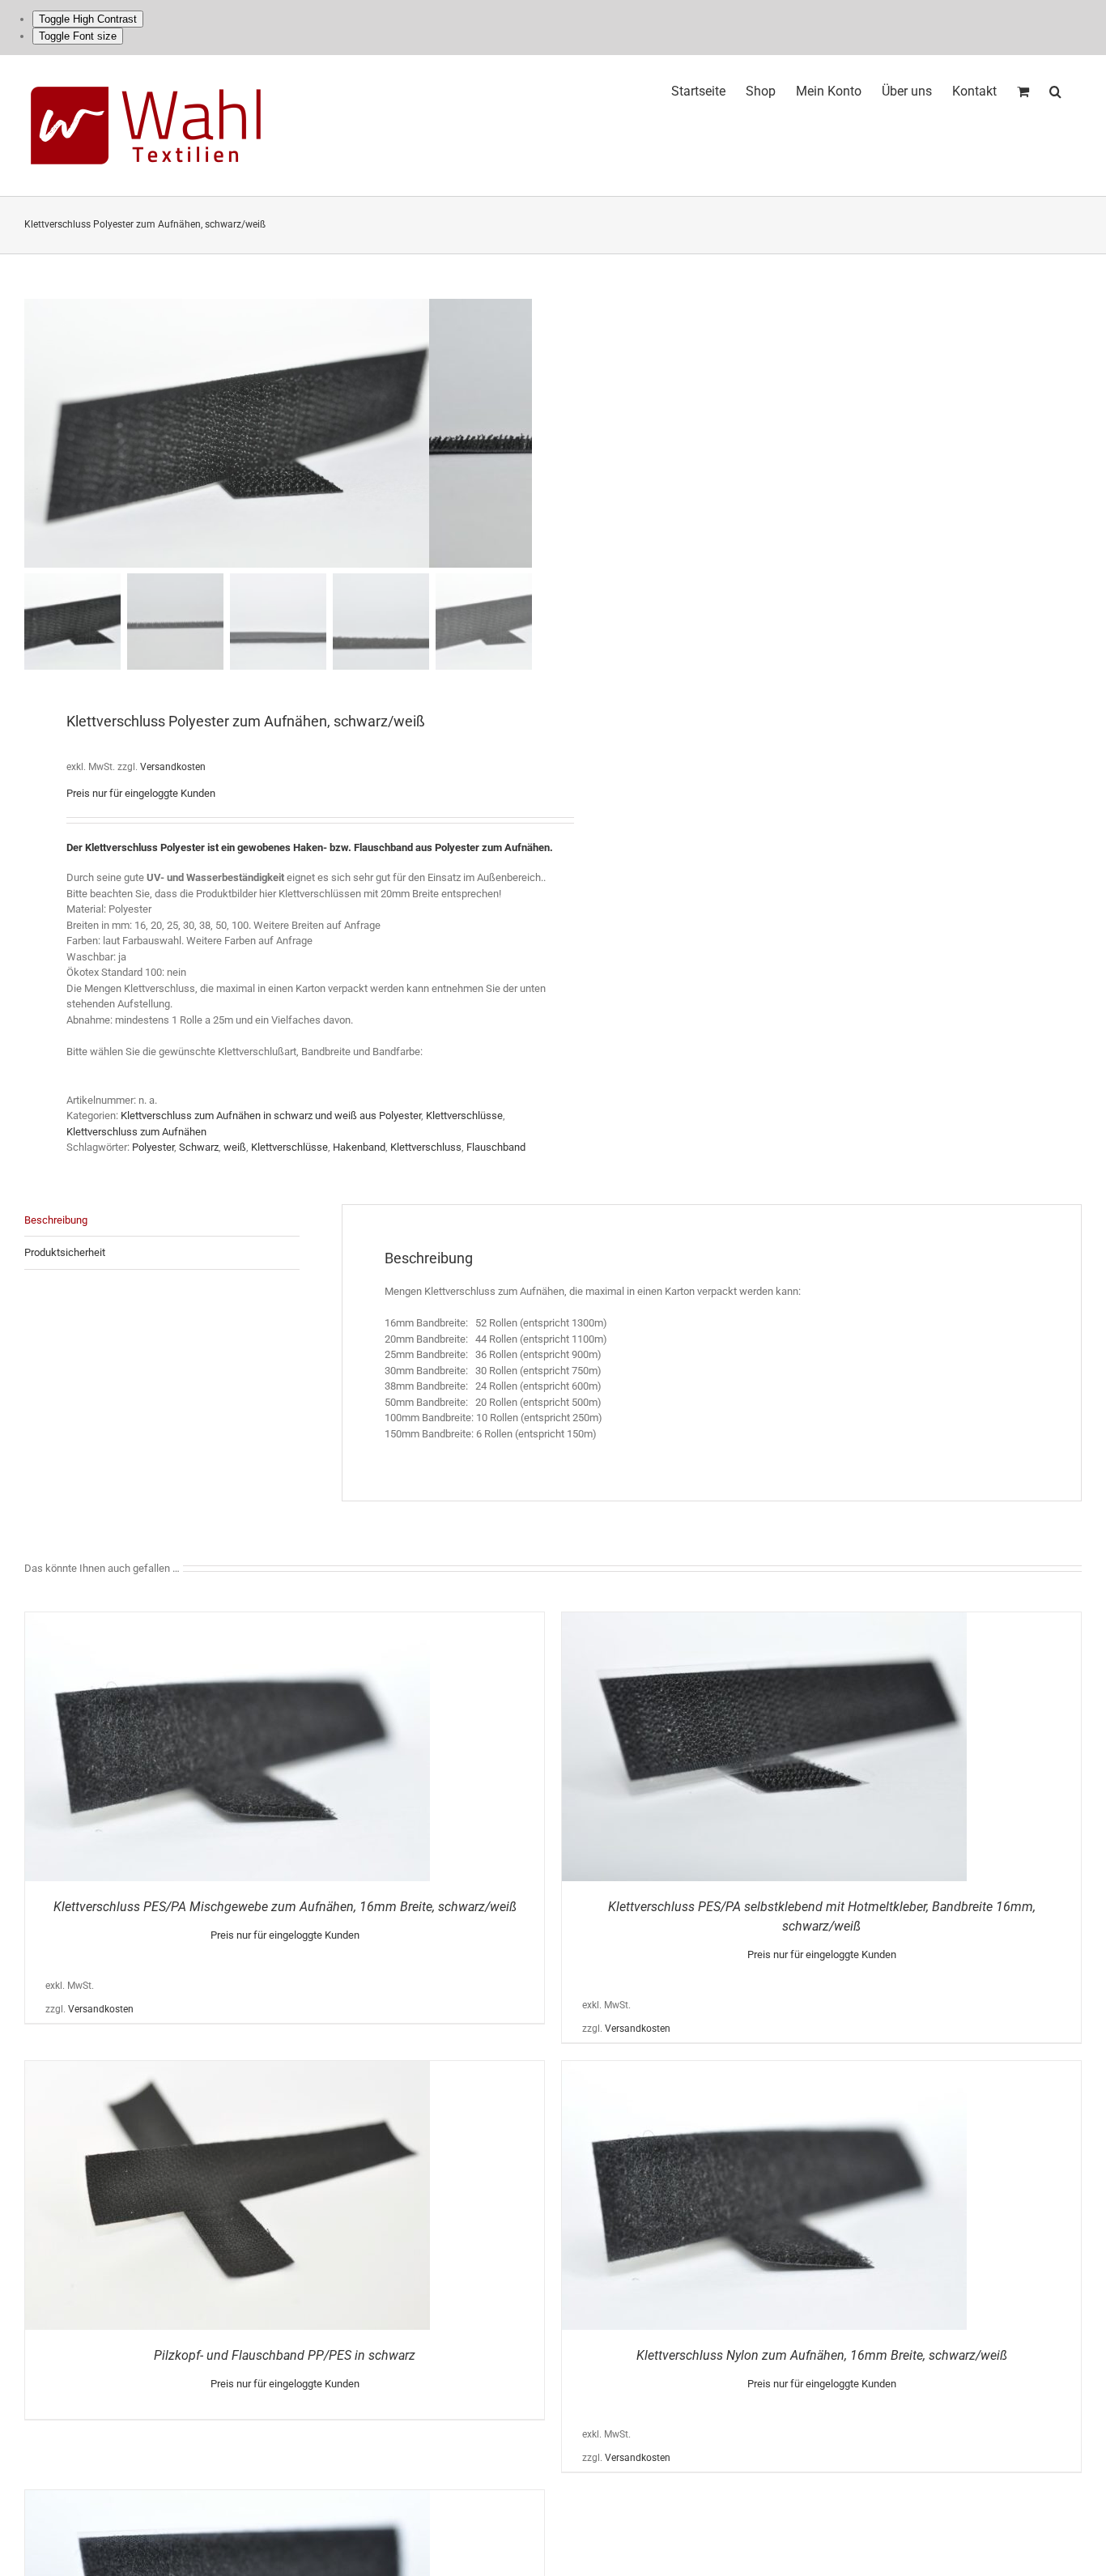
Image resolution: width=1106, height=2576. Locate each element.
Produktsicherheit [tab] (65, 1252)
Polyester (153, 1147)
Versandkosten (173, 767)
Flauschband (496, 1147)
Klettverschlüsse (464, 1116)
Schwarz (199, 1147)
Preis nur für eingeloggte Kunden (141, 793)
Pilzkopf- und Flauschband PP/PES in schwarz (285, 2355)
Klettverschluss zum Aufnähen (136, 1132)
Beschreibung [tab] (56, 1220)
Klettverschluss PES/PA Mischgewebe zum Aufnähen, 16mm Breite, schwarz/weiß (285, 1907)
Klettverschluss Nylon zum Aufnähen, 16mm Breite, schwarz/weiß (822, 2355)
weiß (235, 1147)
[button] (1055, 89)
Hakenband (359, 1147)
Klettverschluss (426, 1147)
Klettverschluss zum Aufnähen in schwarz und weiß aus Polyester (271, 1116)
